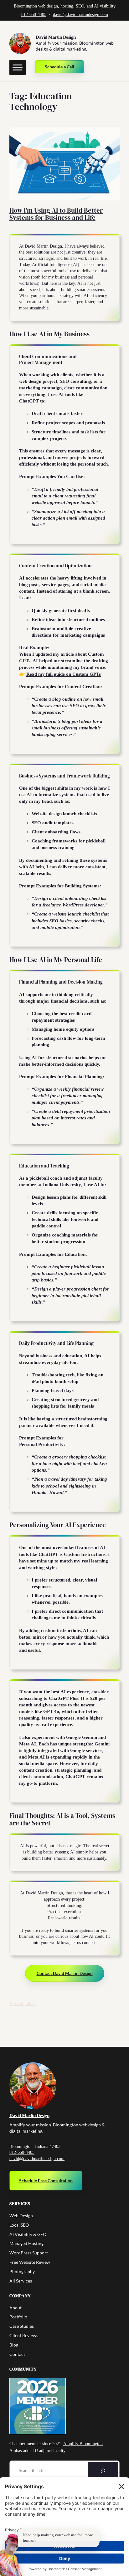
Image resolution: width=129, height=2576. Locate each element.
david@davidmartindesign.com (80, 15)
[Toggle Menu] (18, 67)
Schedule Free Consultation (46, 2181)
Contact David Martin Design (65, 1973)
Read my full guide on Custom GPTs (64, 674)
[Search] (103, 2471)
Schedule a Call (59, 67)
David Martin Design (56, 37)
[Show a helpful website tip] (11, 2555)
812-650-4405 (34, 15)
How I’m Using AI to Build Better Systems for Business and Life (56, 214)
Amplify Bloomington (83, 2444)
